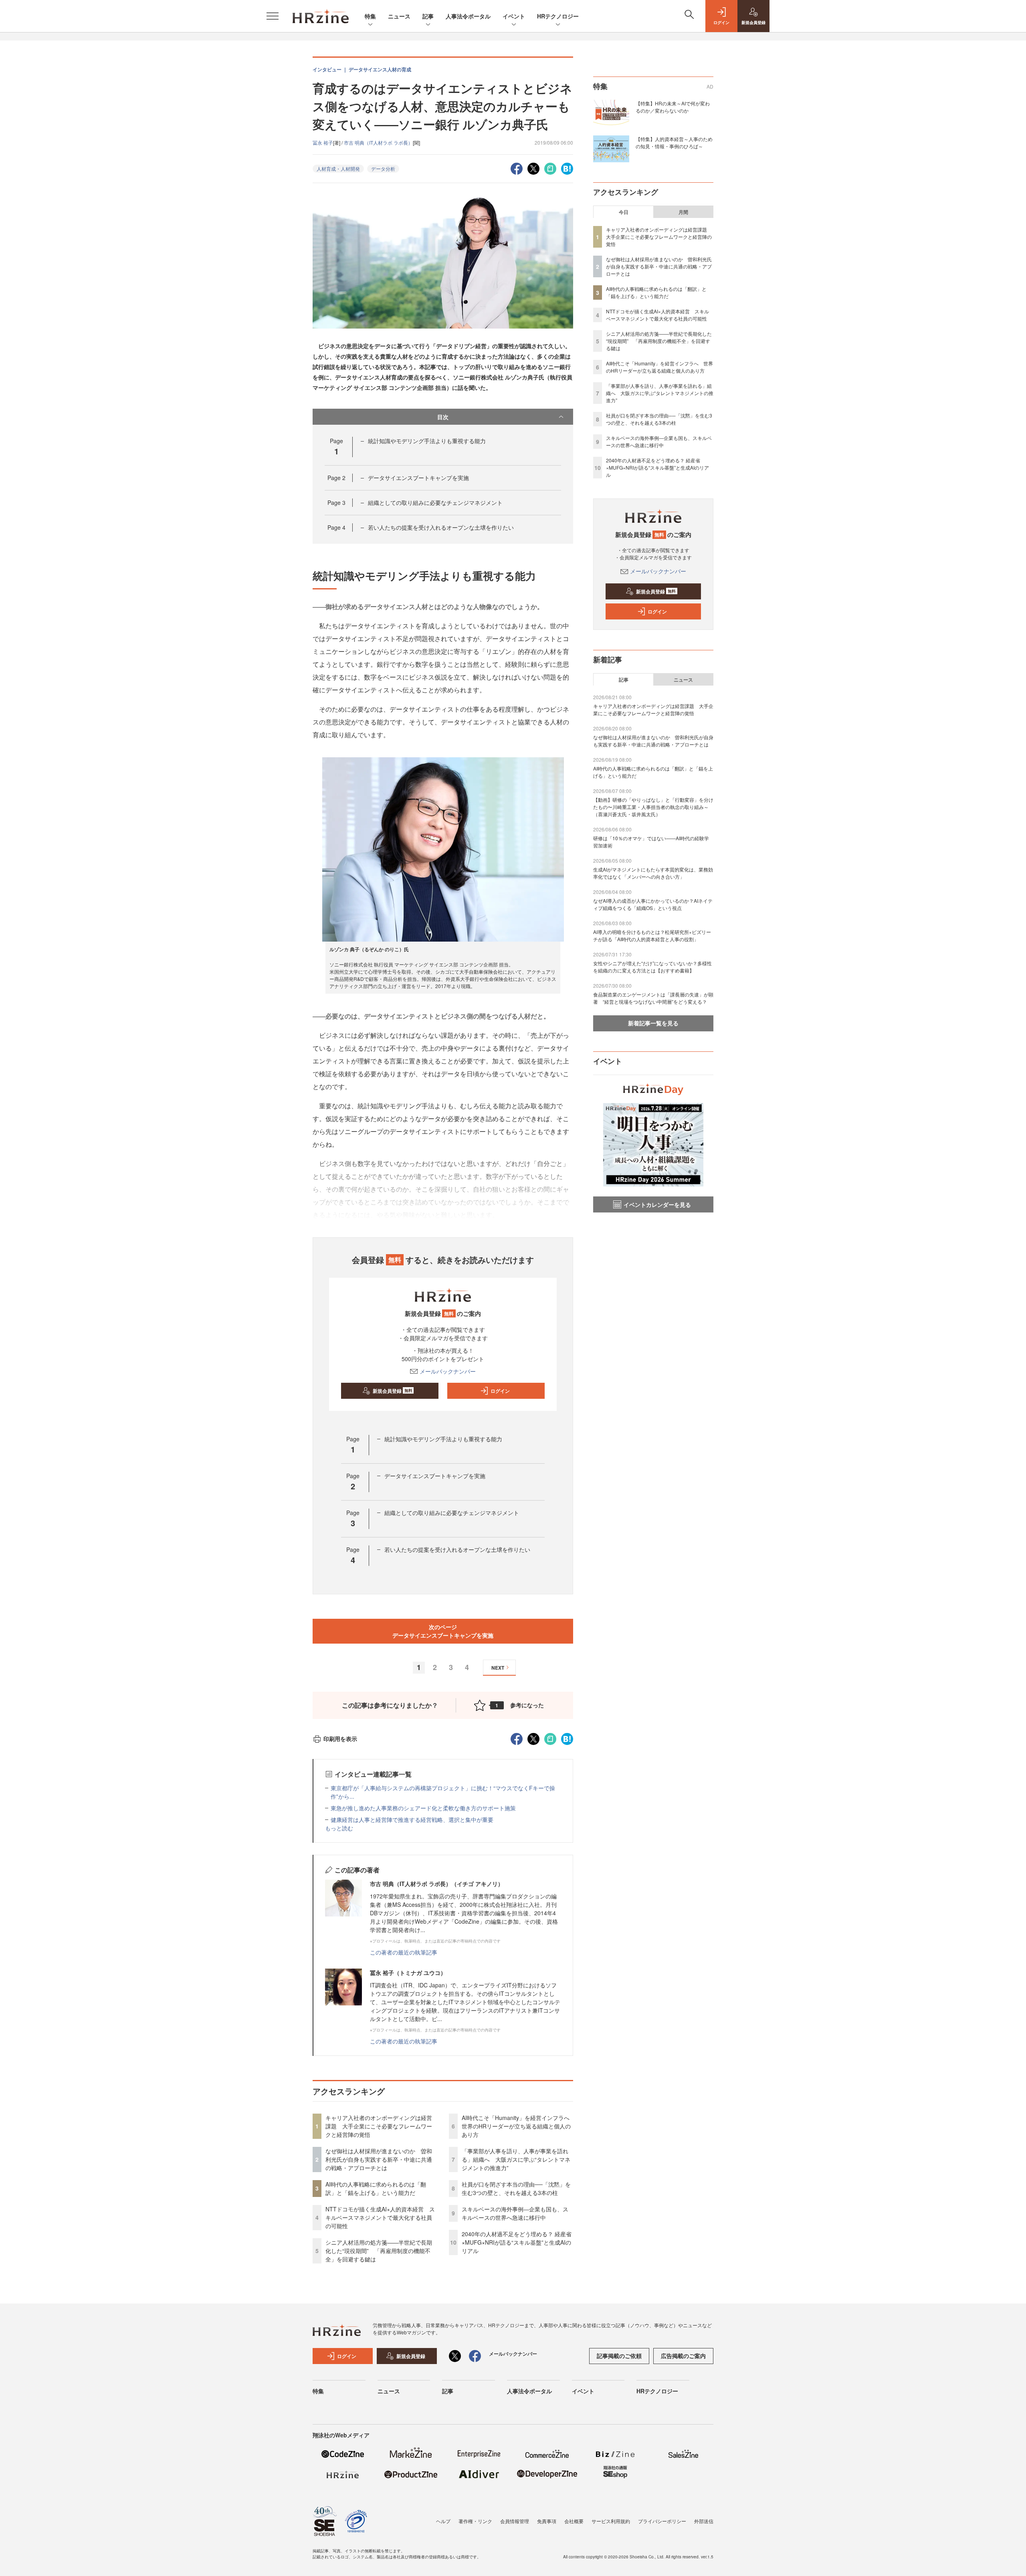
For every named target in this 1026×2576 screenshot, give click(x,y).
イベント (514, 16)
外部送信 (704, 2521)
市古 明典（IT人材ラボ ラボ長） (378, 142)
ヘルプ (443, 2521)
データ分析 (383, 168)
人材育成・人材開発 (338, 168)
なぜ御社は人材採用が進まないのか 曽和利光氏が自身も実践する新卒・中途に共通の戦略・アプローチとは (379, 2159)
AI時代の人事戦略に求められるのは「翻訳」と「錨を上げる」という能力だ (376, 2188)
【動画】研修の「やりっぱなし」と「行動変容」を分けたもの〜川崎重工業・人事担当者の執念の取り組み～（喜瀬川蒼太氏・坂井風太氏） (653, 807)
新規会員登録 (393, 1391)
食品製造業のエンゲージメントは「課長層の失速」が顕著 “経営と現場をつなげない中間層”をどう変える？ (653, 998)
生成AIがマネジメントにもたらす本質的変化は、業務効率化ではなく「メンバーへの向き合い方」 (653, 873)
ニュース (399, 16)
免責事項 (547, 2521)
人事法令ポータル (468, 16)
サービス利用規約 (611, 2521)
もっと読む (339, 1828)
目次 (443, 417)
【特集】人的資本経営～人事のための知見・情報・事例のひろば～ (674, 142)
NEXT (498, 1668)
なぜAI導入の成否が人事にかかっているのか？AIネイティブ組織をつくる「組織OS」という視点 (653, 904)
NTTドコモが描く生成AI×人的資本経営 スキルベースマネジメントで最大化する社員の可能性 (380, 2217)
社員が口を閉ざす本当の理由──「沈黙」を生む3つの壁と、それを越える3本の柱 (516, 2188)
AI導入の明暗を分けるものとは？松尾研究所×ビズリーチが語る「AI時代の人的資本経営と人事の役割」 (652, 935)
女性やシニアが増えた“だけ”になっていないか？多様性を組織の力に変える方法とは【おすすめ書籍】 (652, 967)
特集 (370, 16)
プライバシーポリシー (662, 2521)
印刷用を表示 (340, 1739)
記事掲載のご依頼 (619, 2356)
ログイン (500, 1391)
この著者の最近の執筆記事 (404, 1952)
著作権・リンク (475, 2521)
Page (336, 478)
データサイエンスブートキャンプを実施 (418, 478)
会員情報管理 (515, 2521)
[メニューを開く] (273, 16)
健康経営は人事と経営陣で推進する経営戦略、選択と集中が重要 (412, 1820)
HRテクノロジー (558, 16)
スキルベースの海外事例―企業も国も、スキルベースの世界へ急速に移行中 (515, 2213)
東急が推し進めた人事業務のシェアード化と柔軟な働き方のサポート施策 (423, 1808)
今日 (624, 212)
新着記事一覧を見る (653, 1023)
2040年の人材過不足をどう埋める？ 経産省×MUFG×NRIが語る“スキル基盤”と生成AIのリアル (517, 2242)
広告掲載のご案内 (683, 2356)
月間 (683, 212)
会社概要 (574, 2521)
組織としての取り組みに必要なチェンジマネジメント (435, 502)
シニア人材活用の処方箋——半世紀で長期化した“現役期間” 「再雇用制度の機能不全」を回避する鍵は (379, 2251)
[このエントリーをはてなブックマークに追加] (567, 168)
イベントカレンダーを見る (657, 1204)
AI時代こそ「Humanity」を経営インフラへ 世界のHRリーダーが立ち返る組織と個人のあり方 (518, 2126)
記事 (428, 16)
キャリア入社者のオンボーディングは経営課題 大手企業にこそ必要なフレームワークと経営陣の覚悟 (379, 2126)
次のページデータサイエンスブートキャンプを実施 (443, 1631)
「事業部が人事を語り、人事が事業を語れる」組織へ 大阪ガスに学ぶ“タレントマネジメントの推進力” (516, 2159)
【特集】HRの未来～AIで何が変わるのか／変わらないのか (673, 107)
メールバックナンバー (448, 1371)
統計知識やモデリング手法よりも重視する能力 (427, 441)
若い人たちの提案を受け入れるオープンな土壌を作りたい (441, 527)
